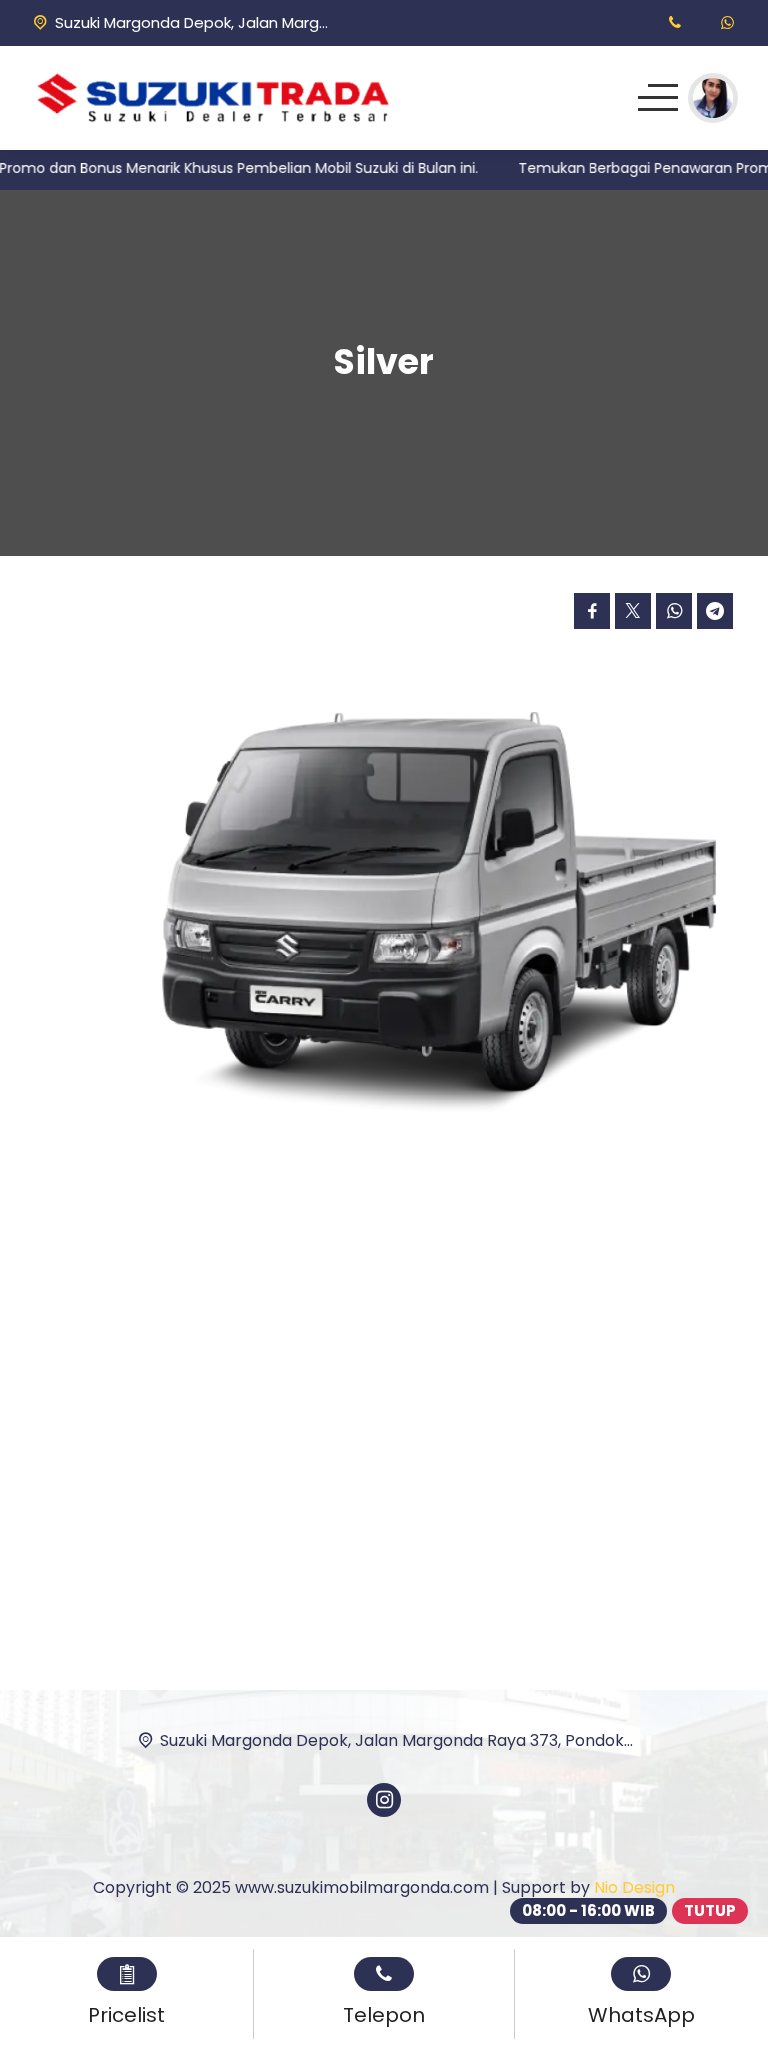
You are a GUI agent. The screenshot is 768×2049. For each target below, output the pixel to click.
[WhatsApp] (727, 22)
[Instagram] (384, 1800)
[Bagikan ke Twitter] (633, 611)
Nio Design (634, 1887)
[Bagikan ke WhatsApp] (674, 611)
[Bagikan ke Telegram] (715, 611)
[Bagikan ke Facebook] (592, 611)
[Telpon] (674, 22)
